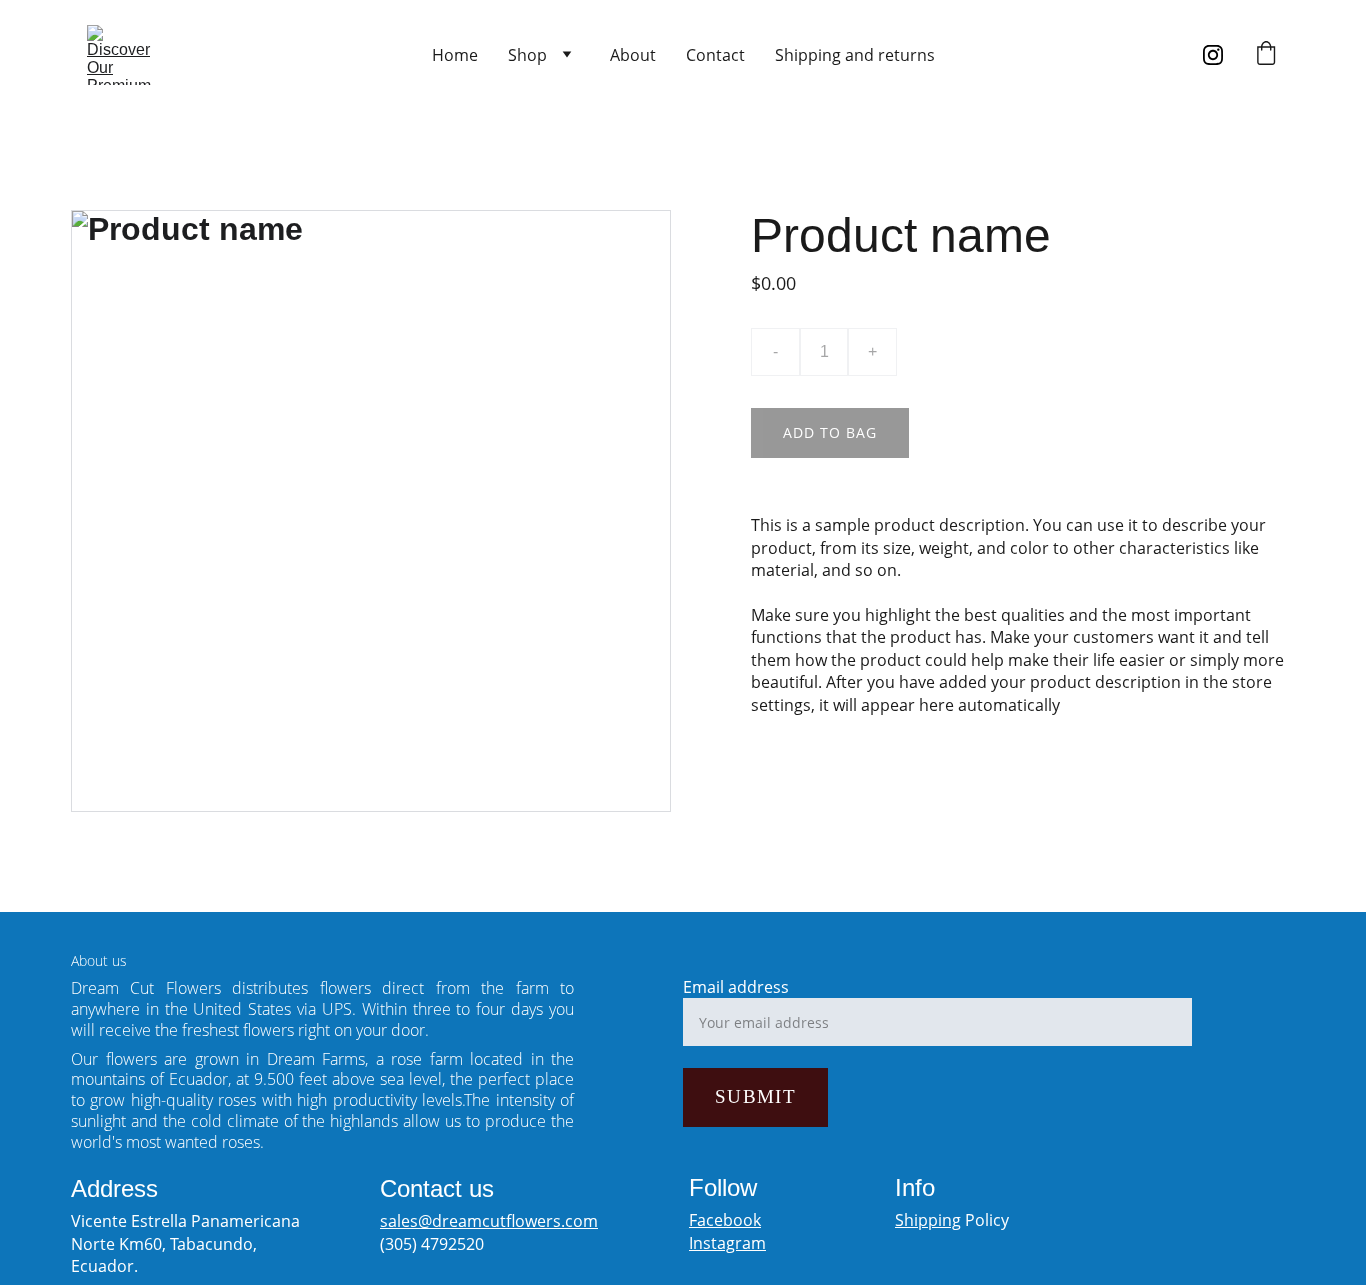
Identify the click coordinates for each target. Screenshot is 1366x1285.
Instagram (727, 1243)
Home (455, 55)
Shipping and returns (855, 55)
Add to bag (830, 432)
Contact (715, 55)
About (633, 55)
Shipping (928, 1220)
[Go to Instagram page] (1213, 55)
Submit (755, 1096)
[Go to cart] (1266, 55)
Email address (736, 987)
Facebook (725, 1220)
